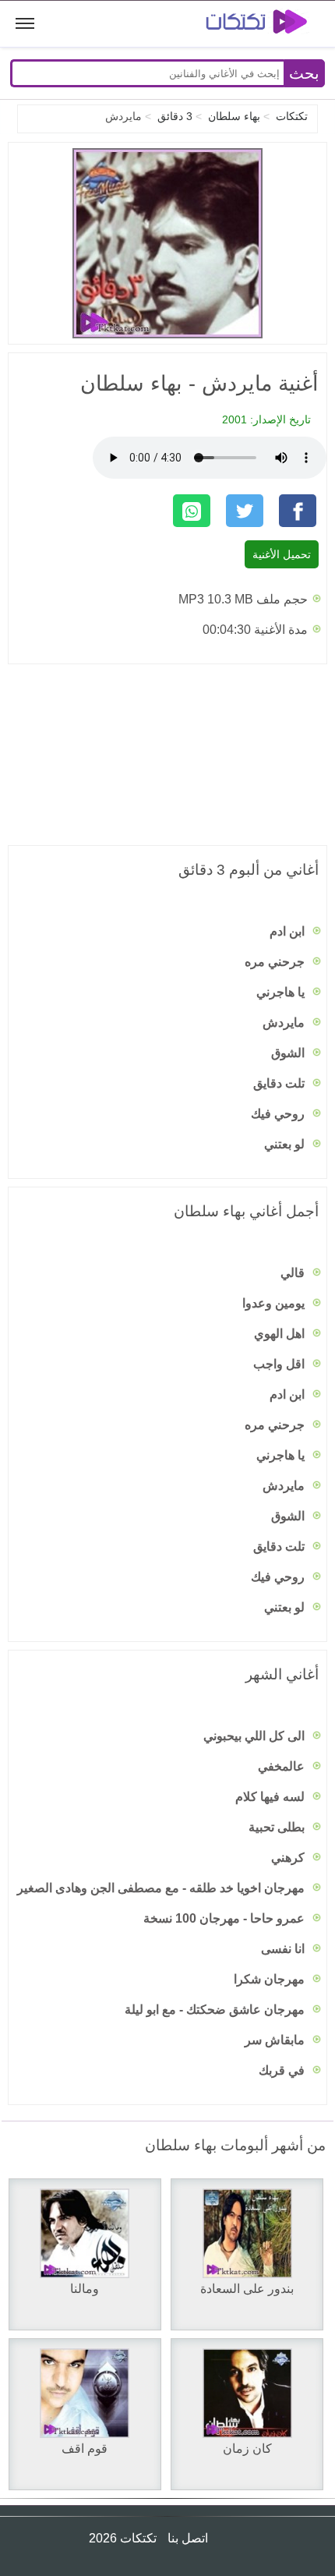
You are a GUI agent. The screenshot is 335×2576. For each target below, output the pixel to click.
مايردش (285, 1023)
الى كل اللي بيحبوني (256, 1736)
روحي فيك (279, 1114)
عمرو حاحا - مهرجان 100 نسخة (226, 1918)
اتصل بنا (186, 2538)
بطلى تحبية (278, 1827)
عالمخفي (283, 1766)
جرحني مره (276, 962)
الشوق (289, 1053)
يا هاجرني (282, 992)
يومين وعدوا (275, 1303)
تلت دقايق (280, 1083)
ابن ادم (289, 931)
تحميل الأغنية (282, 554)
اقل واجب (280, 1364)
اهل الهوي (281, 1334)
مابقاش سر (276, 2040)
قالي (294, 1273)
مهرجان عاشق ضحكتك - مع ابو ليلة (216, 2010)
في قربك (283, 2070)
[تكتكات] (245, 24)
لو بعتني (286, 1144)
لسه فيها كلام (272, 1797)
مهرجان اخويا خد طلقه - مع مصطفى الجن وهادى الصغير (162, 1888)
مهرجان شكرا (271, 1979)
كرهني (289, 1858)
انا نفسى (284, 1949)
